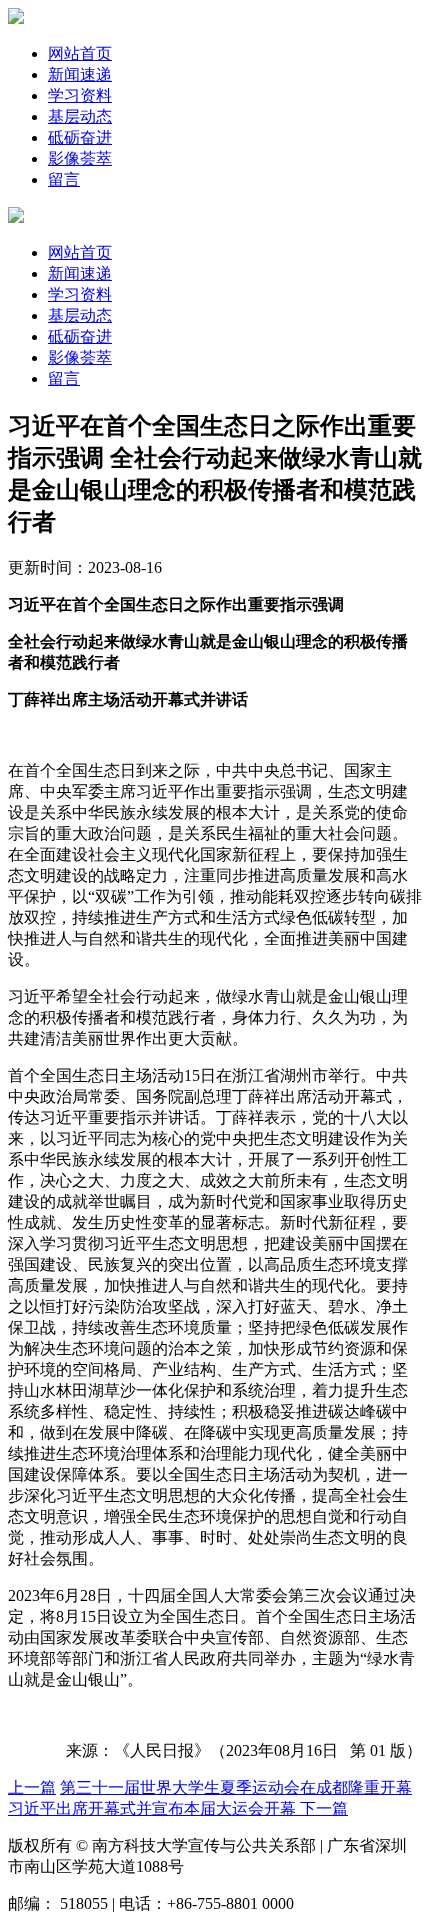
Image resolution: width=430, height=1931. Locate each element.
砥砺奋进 (80, 137)
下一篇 (324, 1808)
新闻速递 (80, 74)
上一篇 (32, 1787)
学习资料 (80, 95)
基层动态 (80, 116)
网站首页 (80, 53)
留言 (64, 179)
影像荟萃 (80, 158)
